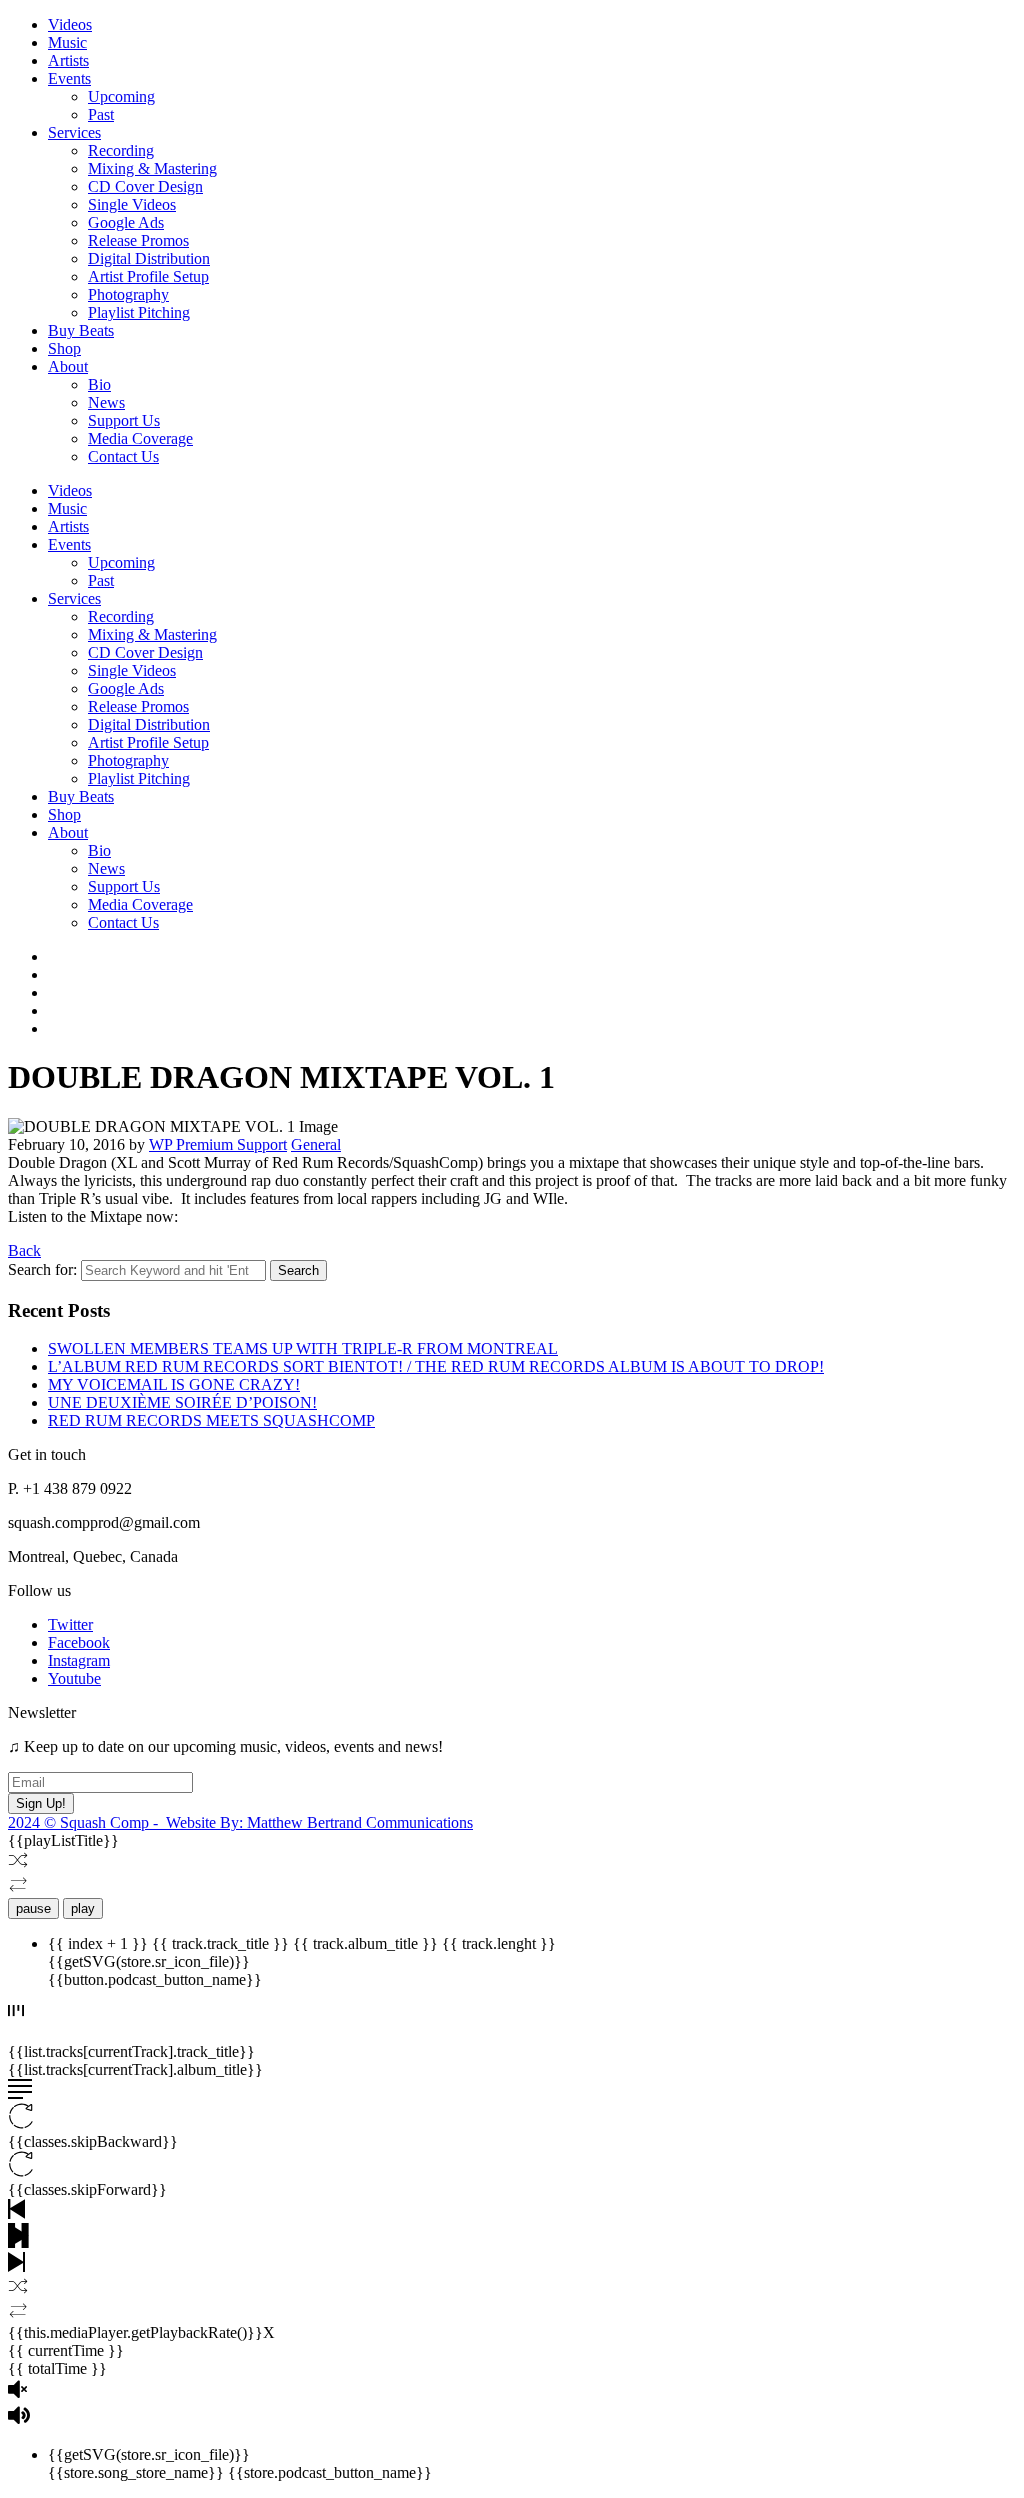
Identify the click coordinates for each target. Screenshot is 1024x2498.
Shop (64, 348)
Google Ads (126, 222)
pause (33, 1908)
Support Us (124, 420)
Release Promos (138, 240)
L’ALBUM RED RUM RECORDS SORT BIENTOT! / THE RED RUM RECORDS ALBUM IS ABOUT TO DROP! (436, 1366)
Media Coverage (140, 438)
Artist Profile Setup (148, 276)
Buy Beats (81, 330)
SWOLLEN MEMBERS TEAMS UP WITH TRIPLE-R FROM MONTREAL (303, 1348)
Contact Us (123, 456)
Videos (70, 24)
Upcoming (121, 96)
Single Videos (132, 204)
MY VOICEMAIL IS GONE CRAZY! (174, 1384)
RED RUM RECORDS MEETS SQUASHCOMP (211, 1420)
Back (24, 1250)
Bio (99, 384)
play (83, 1908)
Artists (68, 60)
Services (74, 132)
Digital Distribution (149, 258)
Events (69, 78)
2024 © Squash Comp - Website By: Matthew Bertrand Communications (240, 1822)
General (316, 1144)
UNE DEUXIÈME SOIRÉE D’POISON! (182, 1402)
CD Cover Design (145, 186)
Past (101, 114)
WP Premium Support (218, 1144)
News (106, 402)
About (68, 366)
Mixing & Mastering (152, 168)
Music (67, 42)
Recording (121, 150)
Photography (128, 294)
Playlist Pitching (139, 312)
